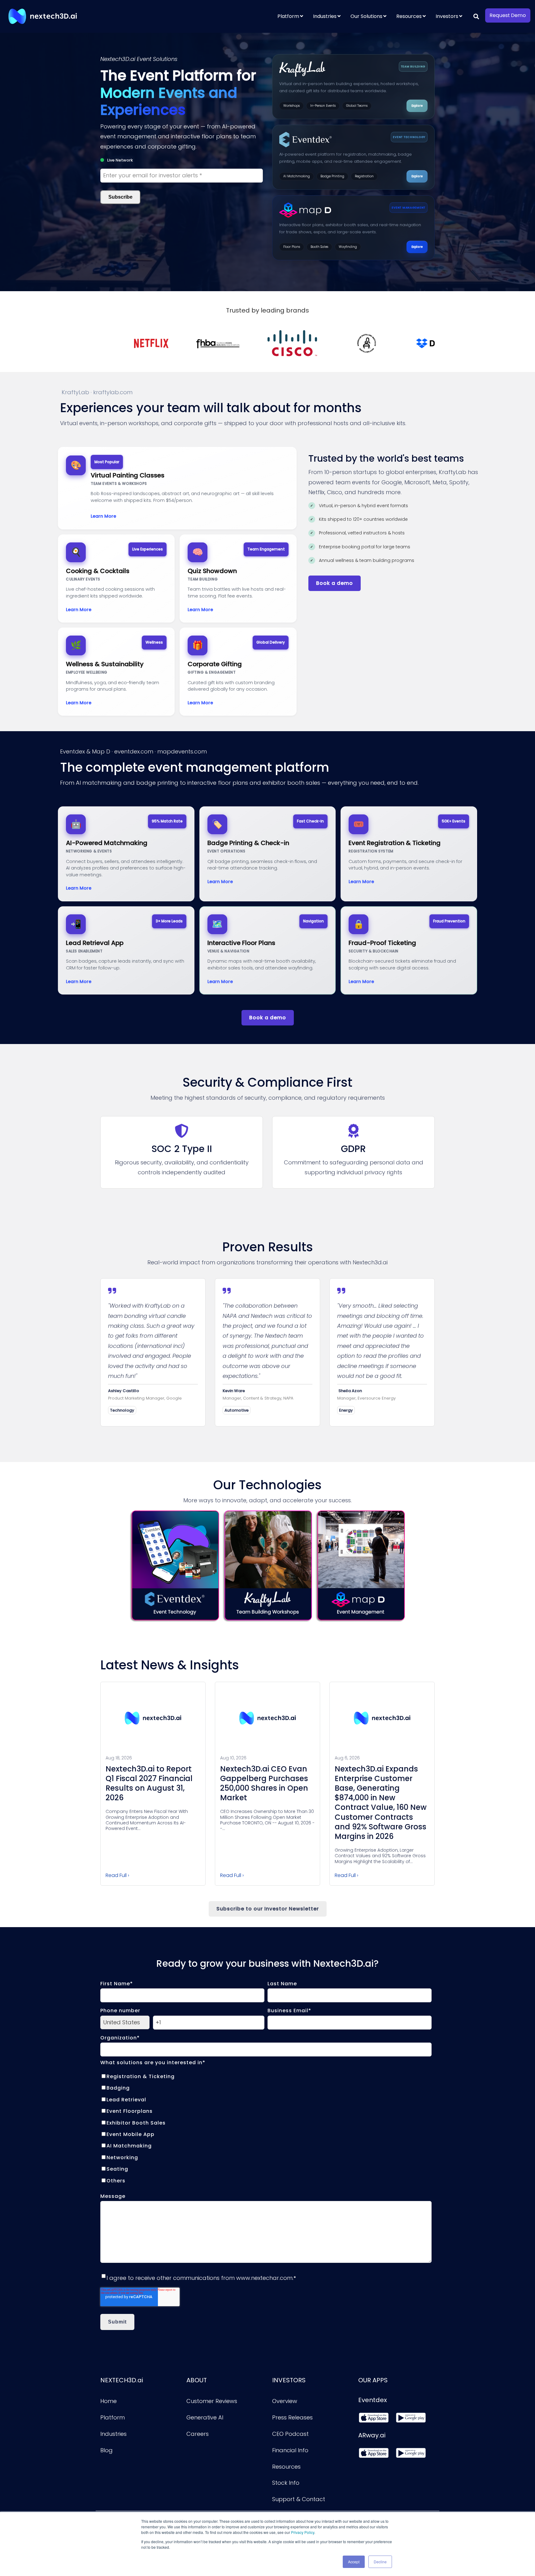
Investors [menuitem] (447, 16)
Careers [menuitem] (198, 2434)
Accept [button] (354, 2562)
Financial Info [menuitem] (290, 2450)
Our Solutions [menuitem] (366, 16)
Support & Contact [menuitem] (299, 2499)
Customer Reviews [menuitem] (212, 2401)
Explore (417, 106)
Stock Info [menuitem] (286, 2483)
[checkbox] (266, 2128)
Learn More (103, 516)
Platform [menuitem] (288, 16)
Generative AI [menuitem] (205, 2417)
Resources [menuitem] (409, 16)
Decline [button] (380, 2562)
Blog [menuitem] (107, 2450)
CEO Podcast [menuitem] (290, 2434)
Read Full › (117, 1875)
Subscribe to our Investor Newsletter (268, 1909)
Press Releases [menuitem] (292, 2417)
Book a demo (335, 583)
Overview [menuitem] (285, 2401)
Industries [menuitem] (325, 16)
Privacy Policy (303, 2532)
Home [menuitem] (109, 2401)
